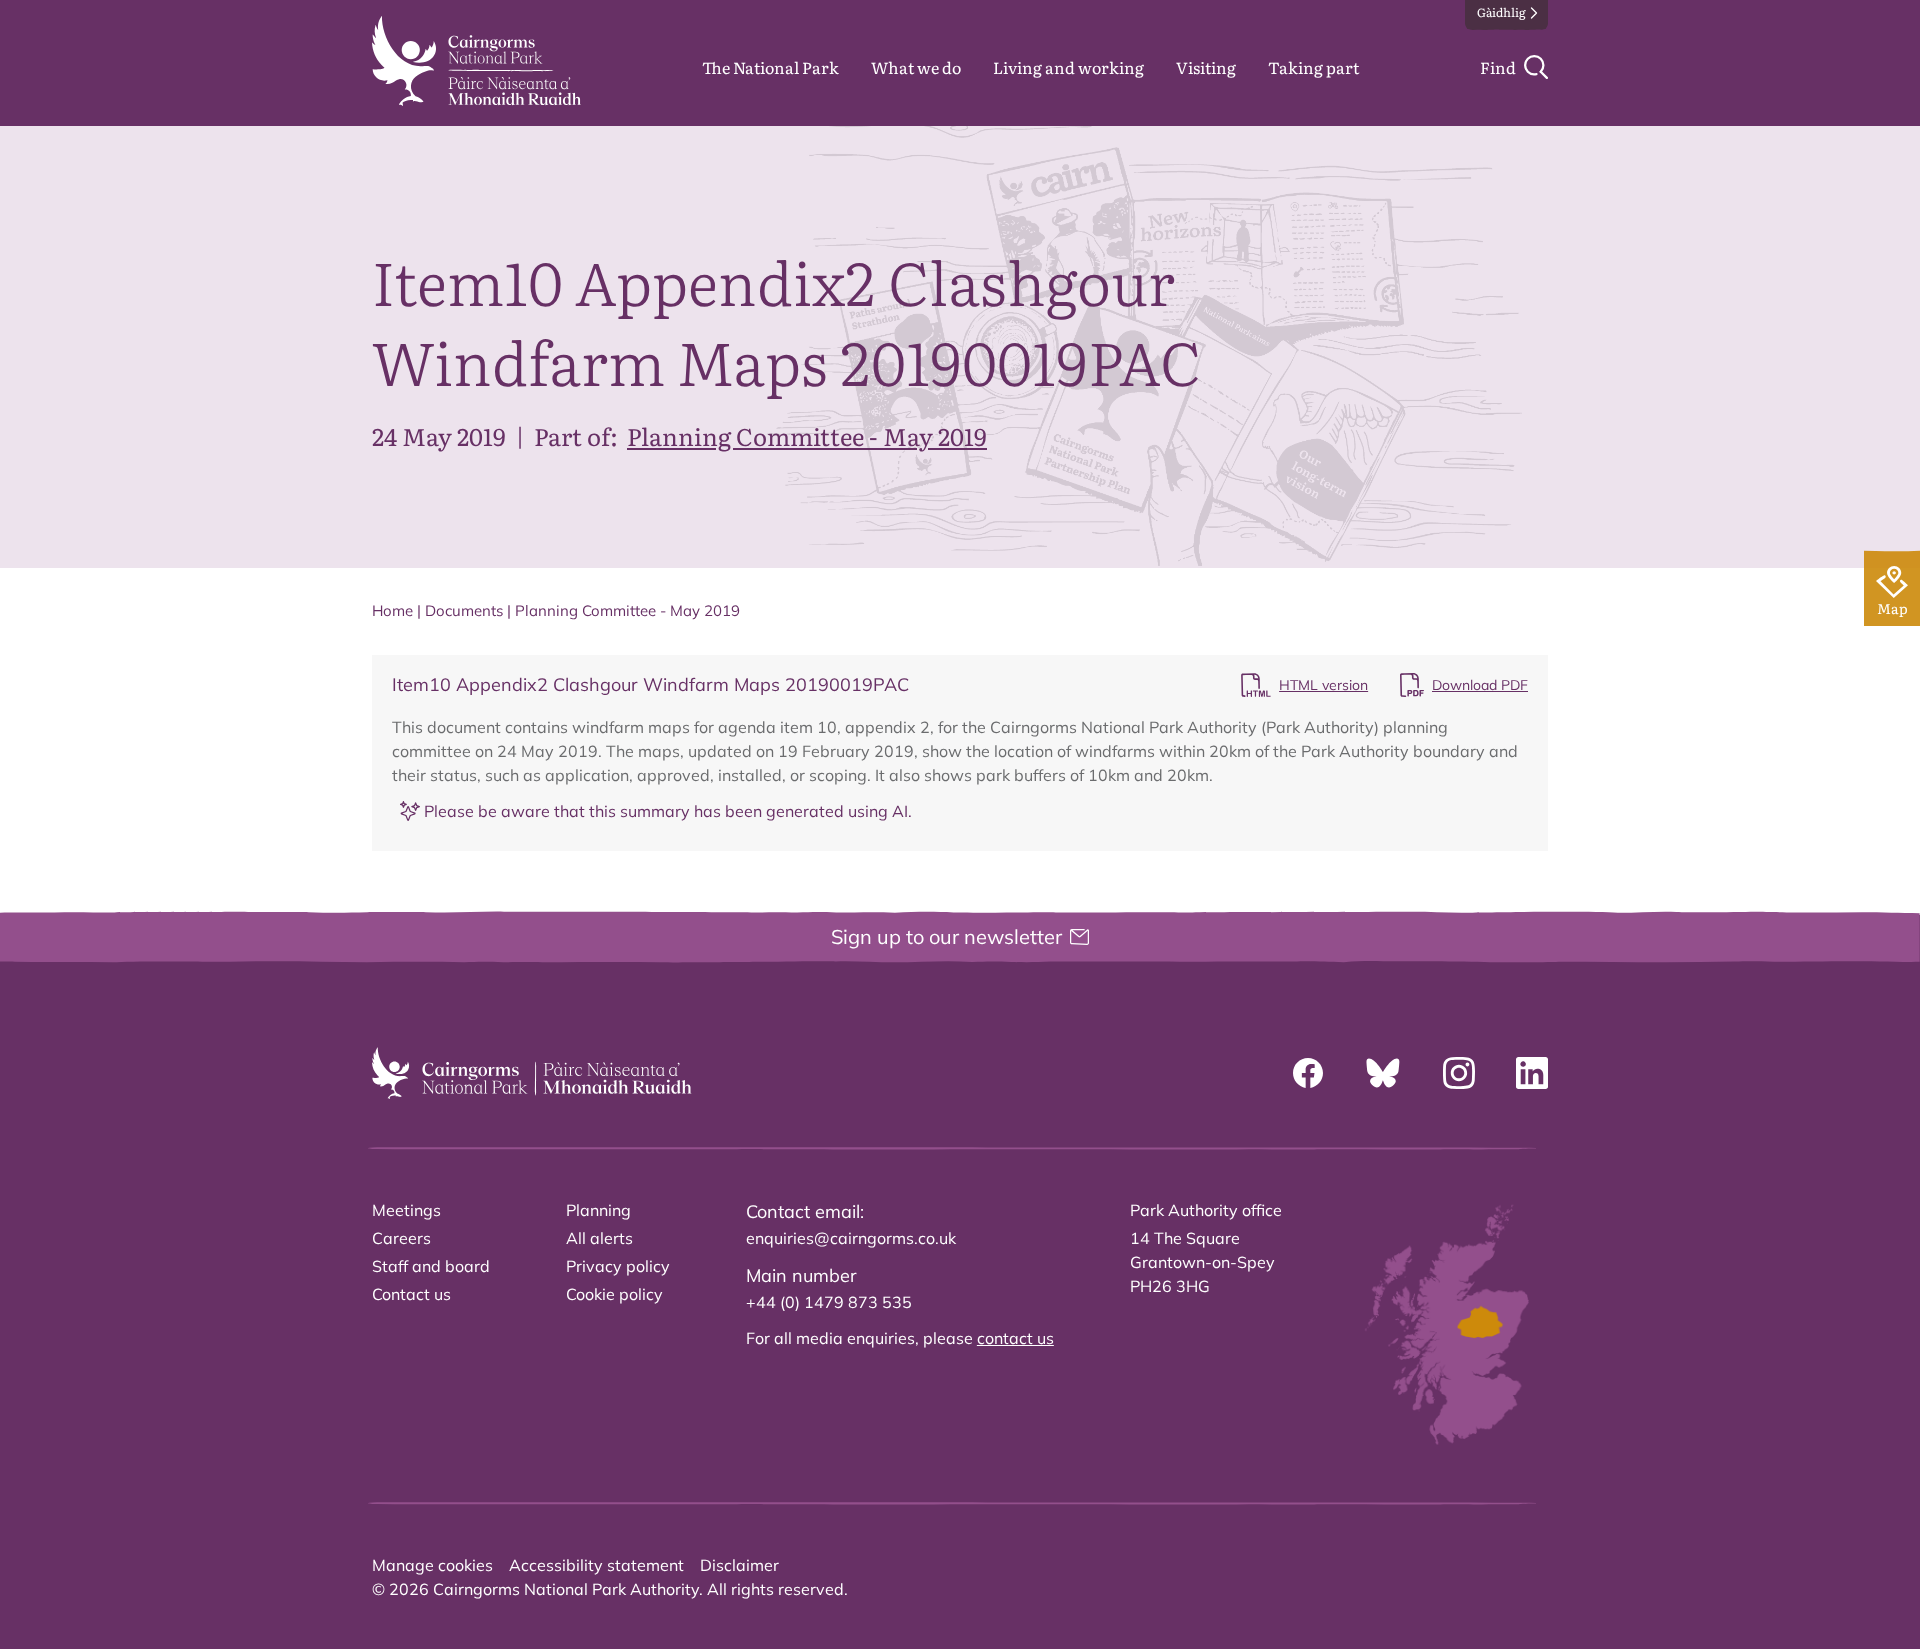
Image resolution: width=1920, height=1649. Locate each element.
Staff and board (431, 1266)
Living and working (1068, 67)
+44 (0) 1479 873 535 (829, 1302)
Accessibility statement (596, 1565)
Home (392, 610)
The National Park (770, 67)
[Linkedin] (1532, 1073)
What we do (916, 67)
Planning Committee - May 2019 (807, 435)
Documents (464, 610)
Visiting (1206, 67)
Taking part (1313, 67)
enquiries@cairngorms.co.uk (851, 1238)
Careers (401, 1238)
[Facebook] (1308, 1073)
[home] (476, 61)
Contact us (411, 1294)
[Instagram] (1459, 1073)
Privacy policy (618, 1266)
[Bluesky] (1383, 1073)
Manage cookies (432, 1565)
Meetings (406, 1210)
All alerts (599, 1238)
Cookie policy (614, 1294)
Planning (598, 1210)
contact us (1015, 1338)
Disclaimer (739, 1565)
